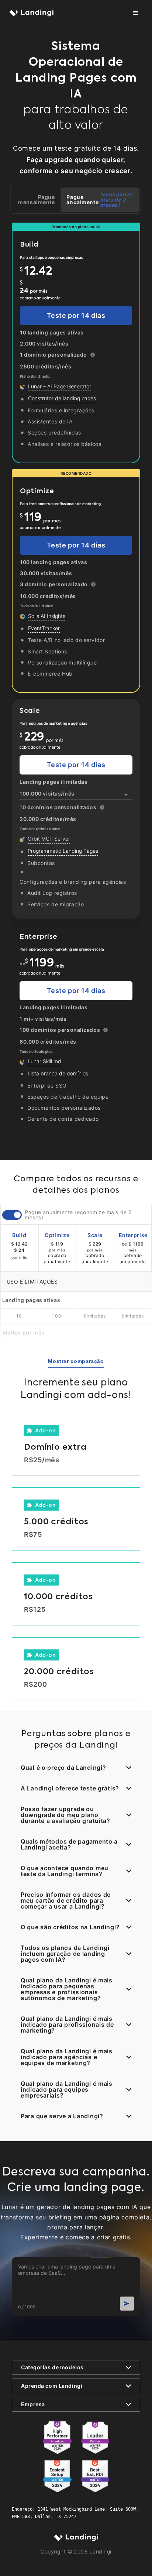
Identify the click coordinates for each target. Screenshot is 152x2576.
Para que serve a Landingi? (62, 2116)
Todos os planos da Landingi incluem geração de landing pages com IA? (65, 1954)
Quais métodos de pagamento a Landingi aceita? (69, 1844)
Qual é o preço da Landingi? (63, 1768)
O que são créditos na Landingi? (70, 1927)
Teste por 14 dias (76, 315)
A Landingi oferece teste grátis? (70, 1788)
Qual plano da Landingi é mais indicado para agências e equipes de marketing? (67, 2057)
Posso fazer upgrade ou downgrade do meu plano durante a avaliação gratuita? (65, 1815)
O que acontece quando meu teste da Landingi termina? (65, 1871)
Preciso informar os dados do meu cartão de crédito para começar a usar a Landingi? (66, 1900)
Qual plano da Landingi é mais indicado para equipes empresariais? (67, 2089)
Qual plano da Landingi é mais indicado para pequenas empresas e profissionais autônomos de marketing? (67, 1989)
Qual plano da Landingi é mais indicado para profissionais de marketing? (67, 2024)
